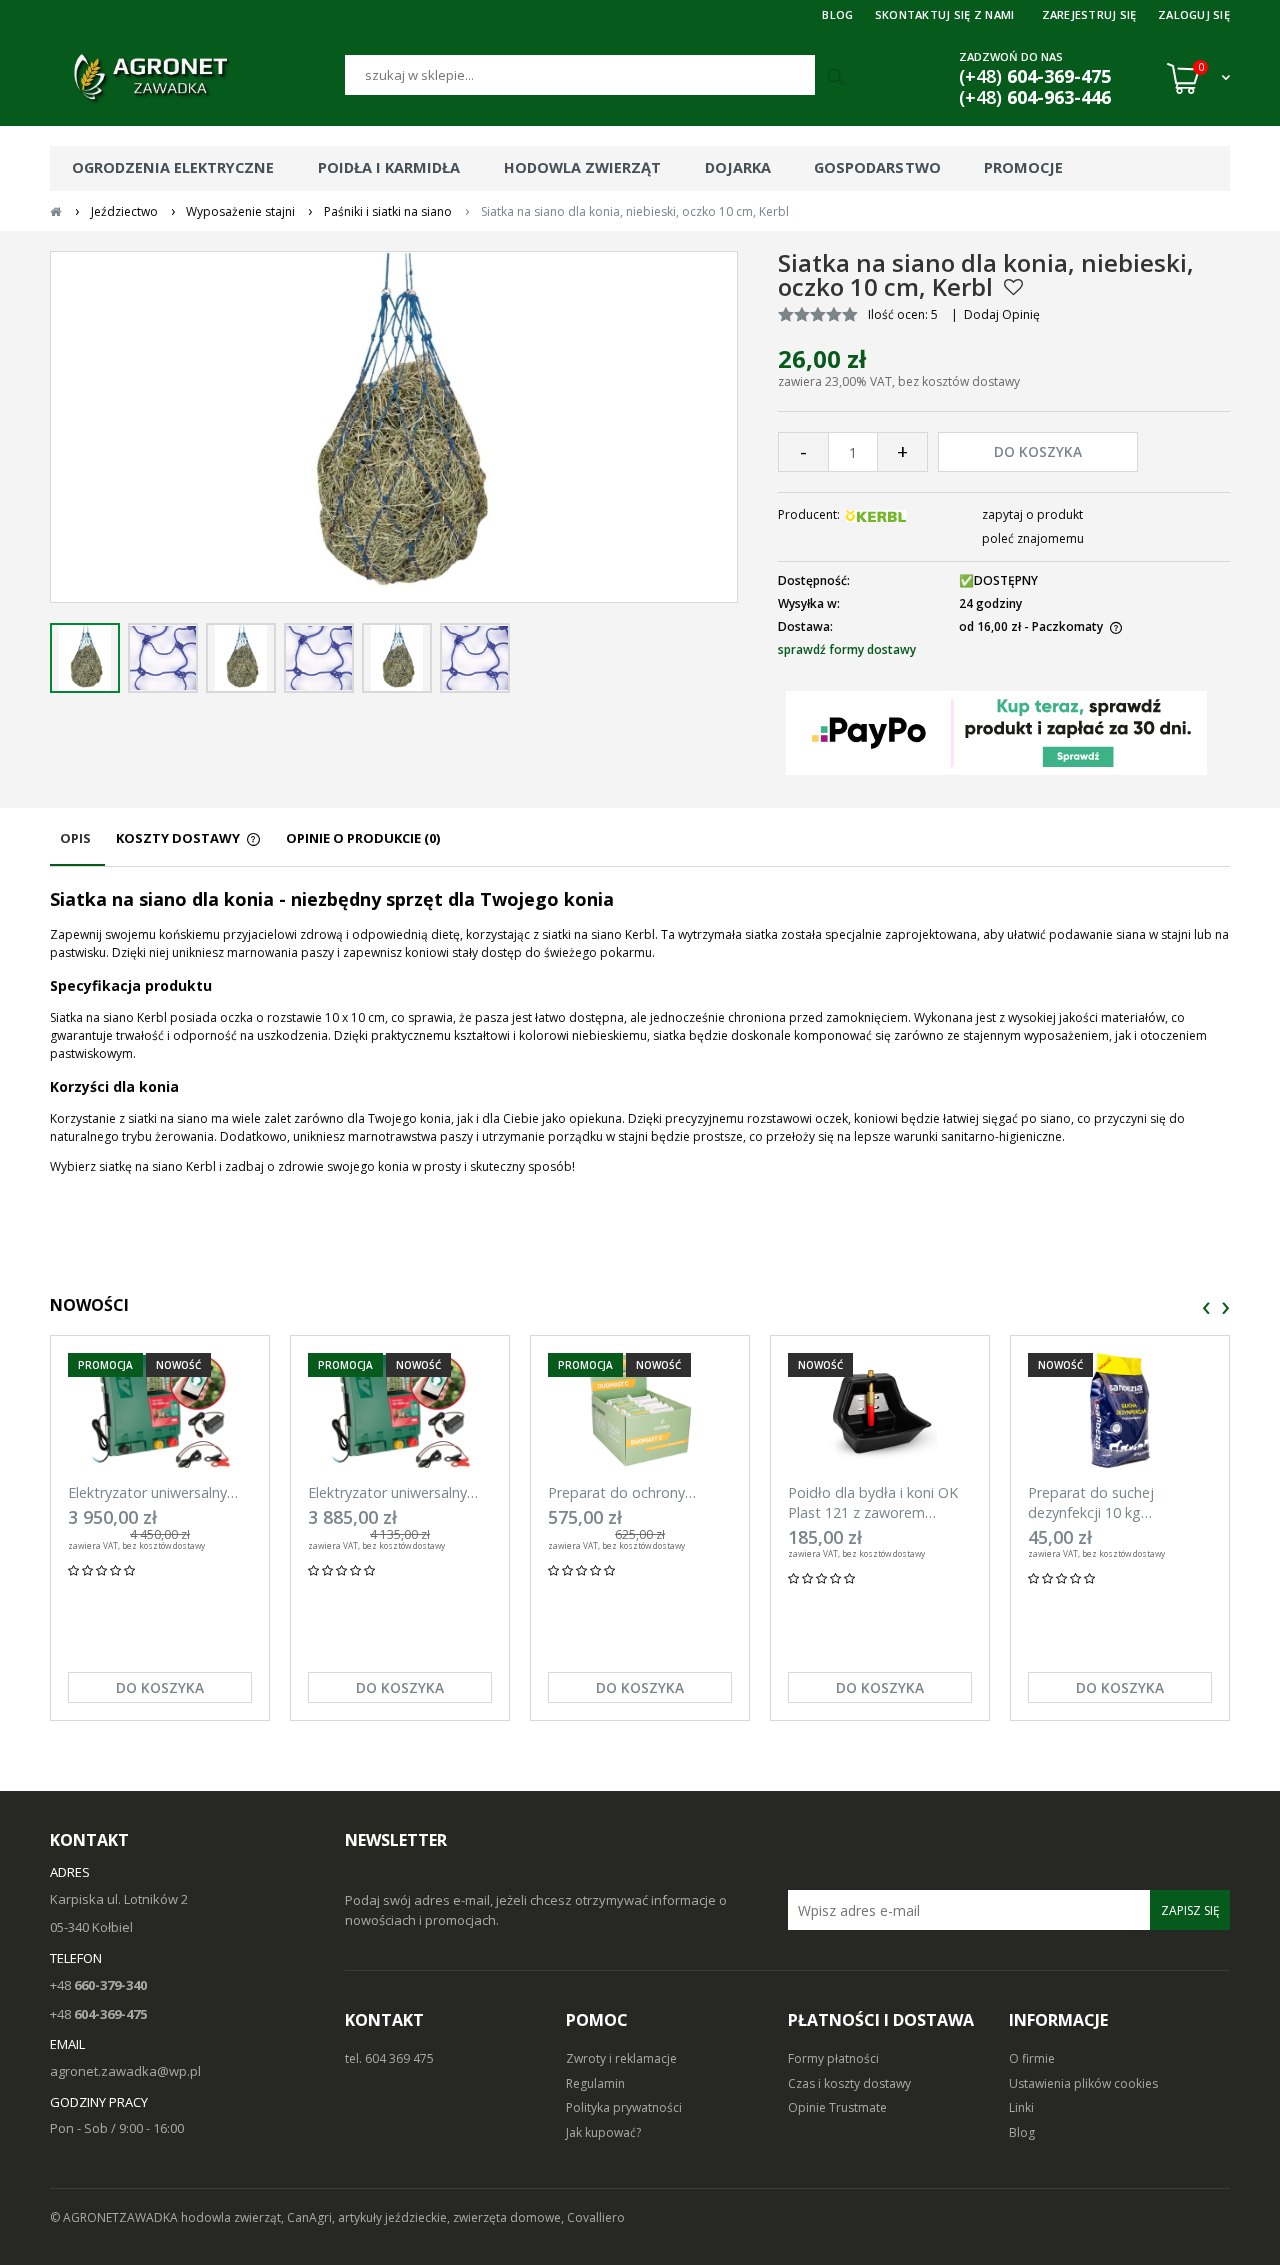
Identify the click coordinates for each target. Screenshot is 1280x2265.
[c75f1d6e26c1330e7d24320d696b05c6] (397, 658)
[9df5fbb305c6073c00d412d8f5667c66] (85, 658)
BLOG (837, 14)
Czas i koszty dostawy (849, 2083)
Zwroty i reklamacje (621, 2058)
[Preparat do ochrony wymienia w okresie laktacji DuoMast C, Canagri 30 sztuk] (640, 1410)
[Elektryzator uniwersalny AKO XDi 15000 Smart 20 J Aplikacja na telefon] (160, 1410)
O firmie (1032, 2058)
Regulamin (595, 2083)
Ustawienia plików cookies (1083, 2083)
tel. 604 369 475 (389, 2058)
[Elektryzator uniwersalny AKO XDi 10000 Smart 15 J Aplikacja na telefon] (400, 1410)
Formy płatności (833, 2058)
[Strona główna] (197, 78)
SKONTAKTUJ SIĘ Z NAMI (945, 14)
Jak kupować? (603, 2132)
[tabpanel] (640, 1031)
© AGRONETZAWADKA (115, 2217)
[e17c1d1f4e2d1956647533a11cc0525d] (475, 658)
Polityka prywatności (624, 2107)
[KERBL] (876, 514)
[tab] (77, 847)
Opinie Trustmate (837, 2107)
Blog (1022, 2132)
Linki (1021, 2107)
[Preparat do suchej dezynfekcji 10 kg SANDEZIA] (1120, 1410)
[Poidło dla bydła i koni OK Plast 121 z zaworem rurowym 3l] (880, 1410)
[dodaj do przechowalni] (1013, 287)
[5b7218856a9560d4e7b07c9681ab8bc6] (163, 658)
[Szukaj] (838, 78)
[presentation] (1206, 1308)
